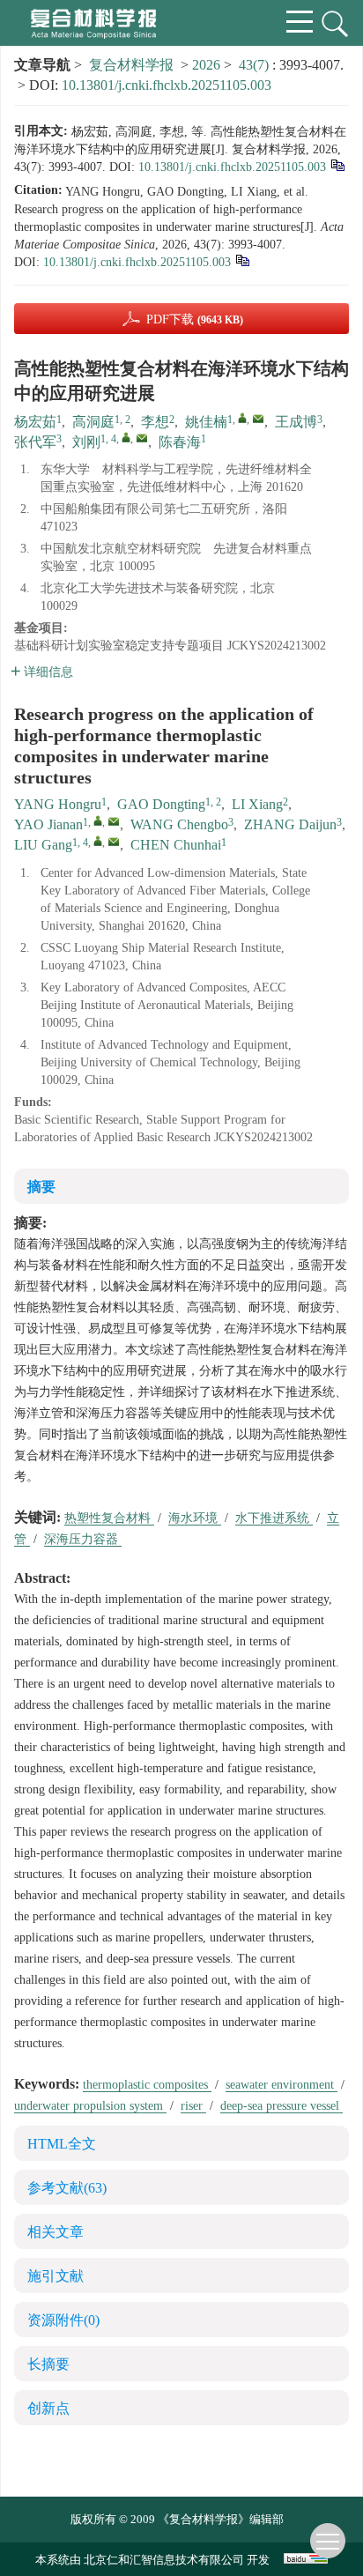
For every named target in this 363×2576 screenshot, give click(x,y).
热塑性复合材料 (109, 1518)
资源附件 (63, 2320)
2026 (206, 65)
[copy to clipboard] (242, 260)
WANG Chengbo (179, 824)
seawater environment (282, 2085)
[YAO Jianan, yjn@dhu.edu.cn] (98, 820)
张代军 (35, 442)
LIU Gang (43, 845)
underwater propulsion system (90, 2106)
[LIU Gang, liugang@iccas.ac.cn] (98, 841)
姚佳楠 (206, 422)
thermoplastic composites (147, 2085)
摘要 (41, 1187)
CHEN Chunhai (176, 845)
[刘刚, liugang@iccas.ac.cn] (126, 437)
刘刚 (86, 442)
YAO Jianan (48, 824)
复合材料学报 (131, 65)
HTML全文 (62, 2144)
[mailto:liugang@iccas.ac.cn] (142, 438)
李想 (155, 422)
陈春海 (180, 442)
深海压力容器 (83, 1539)
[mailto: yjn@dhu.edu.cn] (114, 821)
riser (193, 2106)
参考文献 (67, 2188)
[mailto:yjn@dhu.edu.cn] (258, 419)
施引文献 (56, 2276)
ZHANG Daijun (290, 824)
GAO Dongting (161, 804)
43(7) (256, 65)
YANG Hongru (58, 804)
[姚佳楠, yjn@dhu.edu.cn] (242, 418)
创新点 (48, 2408)
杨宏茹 (35, 422)
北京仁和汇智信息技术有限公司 (164, 2560)
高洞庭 (93, 422)
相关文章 (56, 2232)
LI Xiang (257, 804)
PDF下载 (195, 319)
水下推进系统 (274, 1518)
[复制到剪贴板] (337, 164)
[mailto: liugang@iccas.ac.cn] (114, 842)
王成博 (296, 422)
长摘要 (48, 2364)
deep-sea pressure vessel (282, 2106)
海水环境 (195, 1518)
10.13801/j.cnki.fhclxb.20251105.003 (167, 85)
